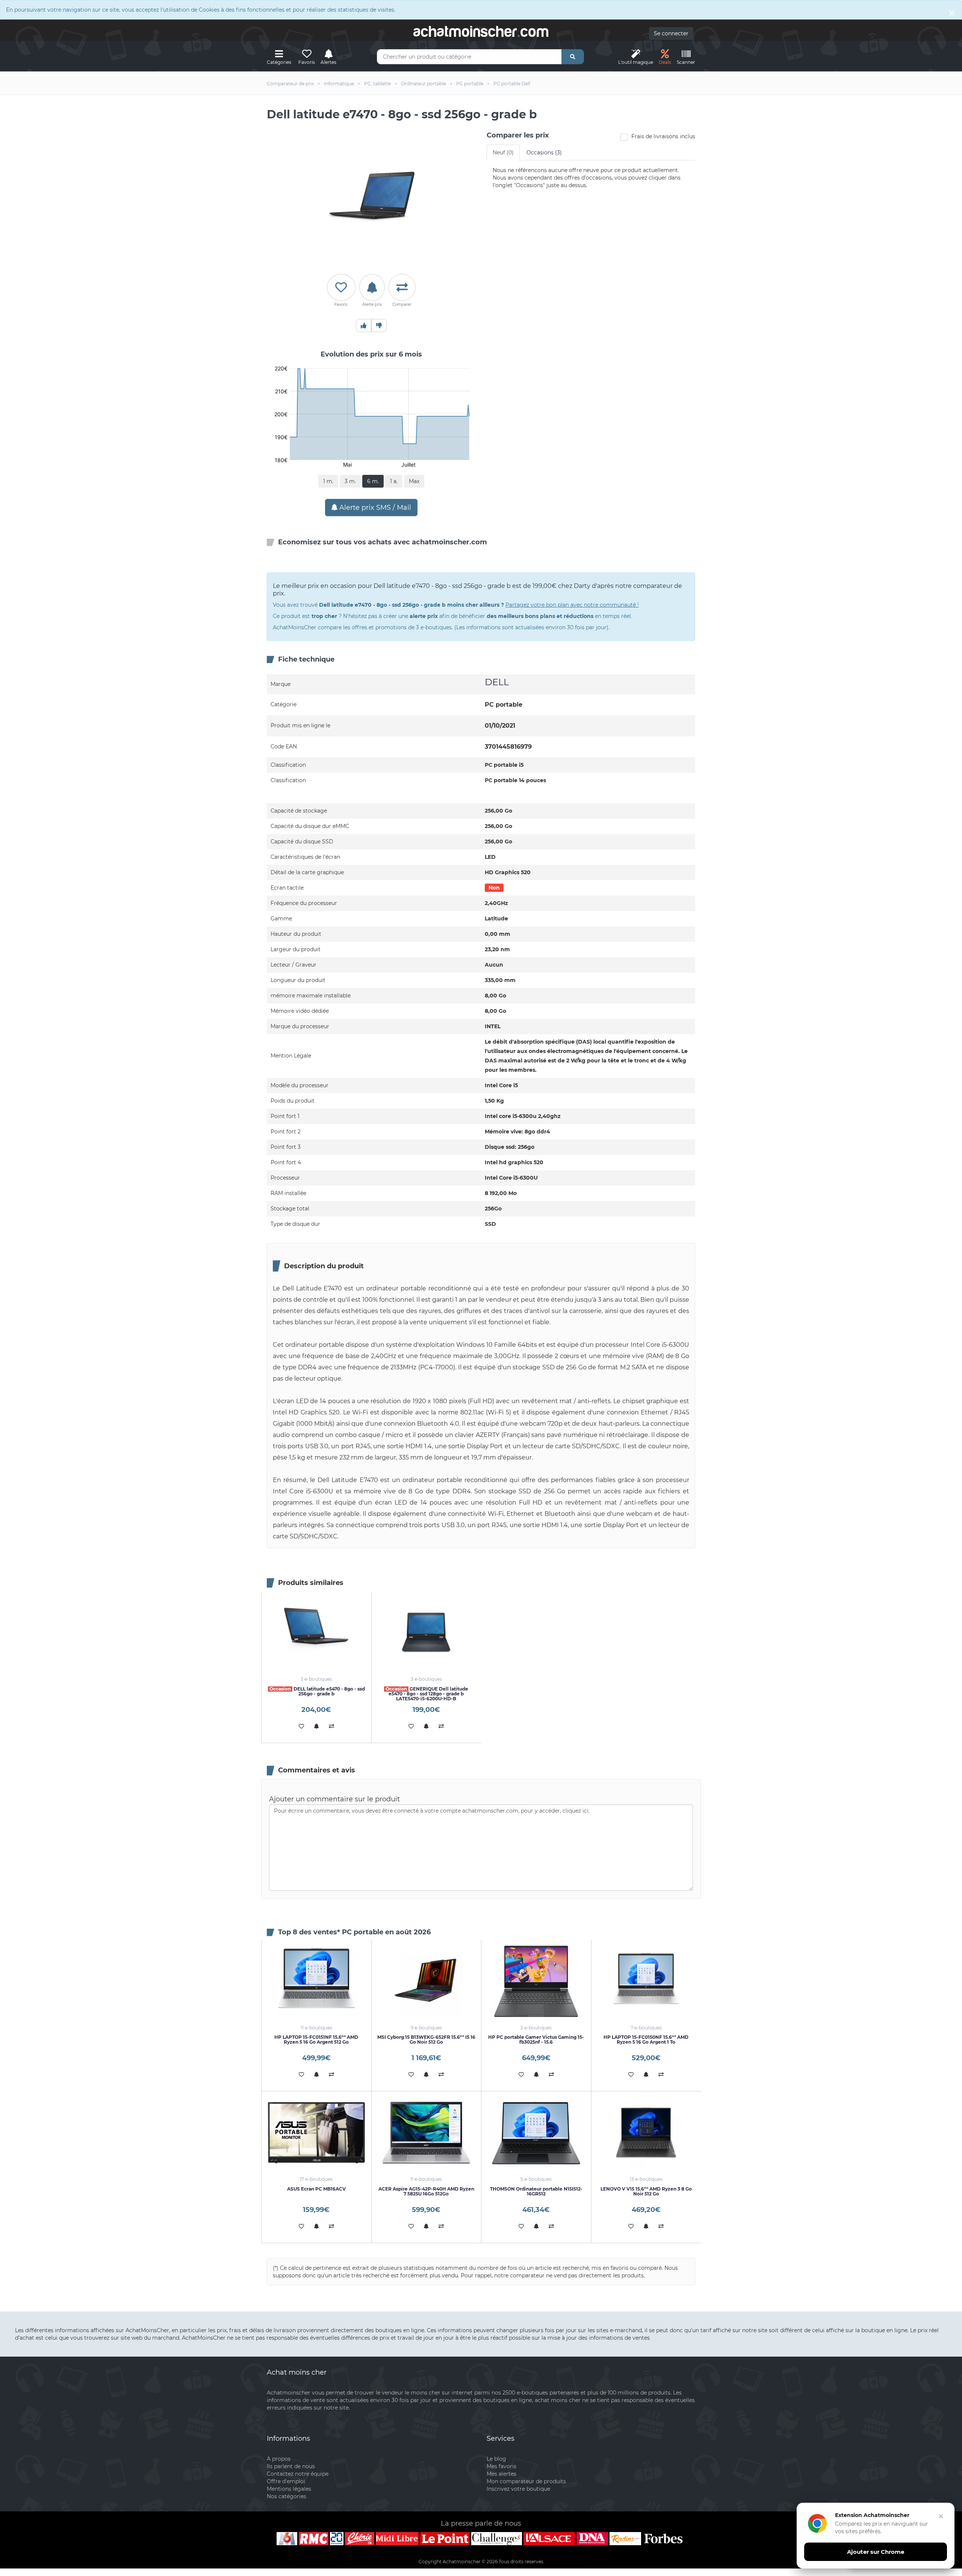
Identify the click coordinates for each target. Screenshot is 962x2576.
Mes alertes (501, 2474)
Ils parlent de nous (291, 2466)
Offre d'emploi (286, 2481)
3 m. (350, 481)
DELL (497, 682)
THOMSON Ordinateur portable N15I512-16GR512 (536, 2191)
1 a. (394, 481)
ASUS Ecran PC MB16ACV (316, 2189)
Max (414, 481)
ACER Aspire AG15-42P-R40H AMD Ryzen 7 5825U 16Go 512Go (426, 2191)
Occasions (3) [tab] (544, 153)
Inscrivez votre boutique (518, 2489)
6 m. (373, 481)
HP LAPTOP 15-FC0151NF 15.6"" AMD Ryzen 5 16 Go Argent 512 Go (316, 2040)
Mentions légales (289, 2489)
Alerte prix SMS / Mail (374, 508)
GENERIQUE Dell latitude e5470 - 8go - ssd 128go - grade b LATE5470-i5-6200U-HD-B (427, 1694)
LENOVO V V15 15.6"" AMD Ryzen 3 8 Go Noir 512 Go (646, 2191)
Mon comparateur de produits (526, 2481)
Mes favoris (501, 2466)
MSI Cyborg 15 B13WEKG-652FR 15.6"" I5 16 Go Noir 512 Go (426, 2040)
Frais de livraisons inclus (663, 136)
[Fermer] (941, 2516)
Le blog (496, 2459)
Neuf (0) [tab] (503, 153)
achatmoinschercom (481, 32)
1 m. (328, 481)
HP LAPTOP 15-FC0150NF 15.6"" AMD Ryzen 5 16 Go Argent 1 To (646, 2040)
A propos (279, 2459)
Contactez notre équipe (298, 2474)
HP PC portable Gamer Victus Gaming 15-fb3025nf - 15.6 (536, 2040)
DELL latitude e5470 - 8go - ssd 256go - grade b (317, 1691)
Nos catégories (287, 2496)
